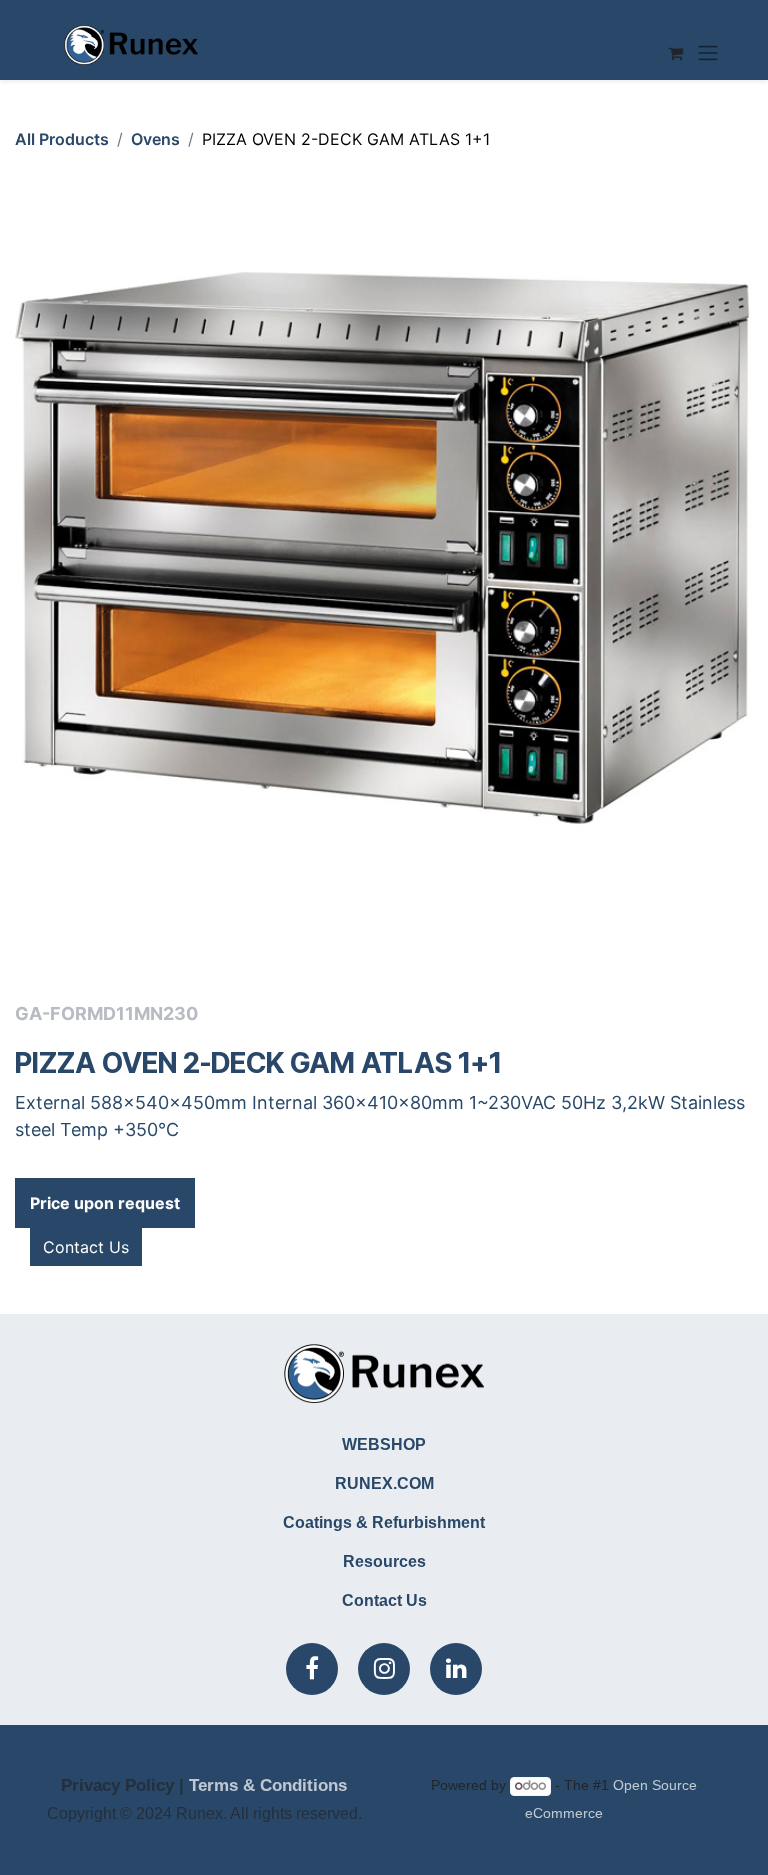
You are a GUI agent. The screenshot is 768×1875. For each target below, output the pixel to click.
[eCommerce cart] (675, 53)
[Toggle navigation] (708, 53)
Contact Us (86, 1247)
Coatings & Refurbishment (384, 1522)
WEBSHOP (384, 1444)
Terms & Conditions (268, 1785)
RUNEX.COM (384, 1483)
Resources (384, 1561)
